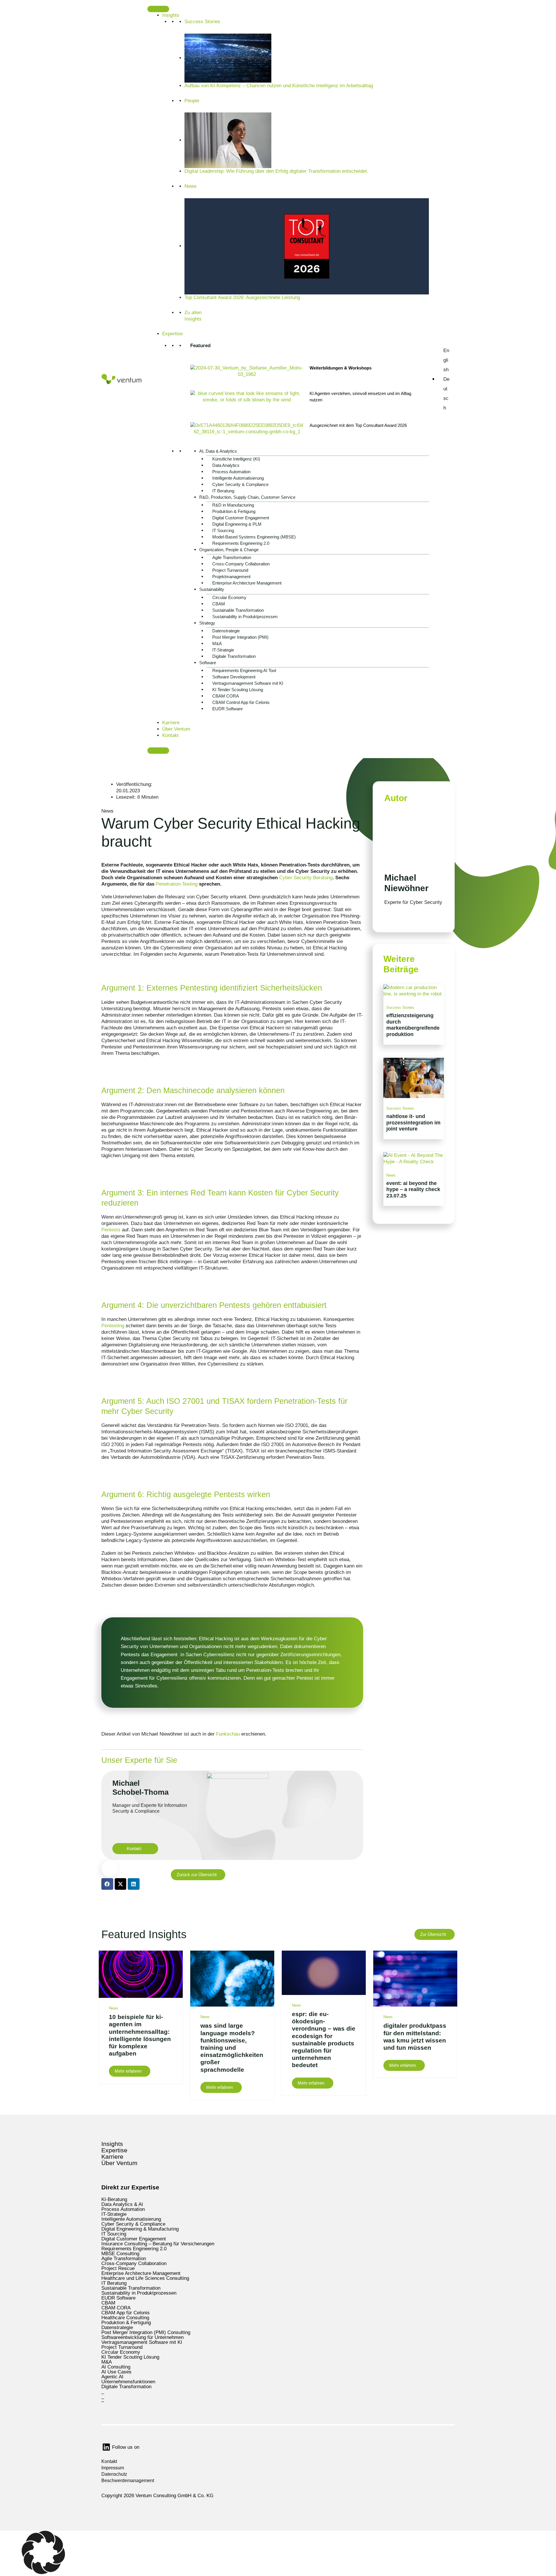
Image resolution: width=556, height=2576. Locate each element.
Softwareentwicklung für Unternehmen (142, 2337)
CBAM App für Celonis (126, 2313)
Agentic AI (112, 2377)
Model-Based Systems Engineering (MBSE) (254, 537)
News (191, 186)
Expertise (172, 334)
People (192, 101)
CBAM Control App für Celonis (241, 702)
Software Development (234, 677)
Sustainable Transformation (238, 610)
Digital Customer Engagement (241, 518)
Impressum (113, 2468)
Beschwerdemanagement (128, 2481)
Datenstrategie (226, 631)
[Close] (158, 751)
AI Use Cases (116, 2372)
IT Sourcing (223, 530)
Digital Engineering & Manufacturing (140, 2229)
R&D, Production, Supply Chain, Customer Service (247, 497)
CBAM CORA (226, 696)
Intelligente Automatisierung (238, 478)
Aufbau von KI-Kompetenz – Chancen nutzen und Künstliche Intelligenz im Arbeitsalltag (279, 86)
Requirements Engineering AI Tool (244, 670)
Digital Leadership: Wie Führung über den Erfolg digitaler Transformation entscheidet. (276, 171)
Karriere (171, 723)
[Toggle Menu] (158, 9)
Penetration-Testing (177, 884)
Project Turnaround (230, 570)
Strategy (207, 623)
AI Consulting (116, 2367)
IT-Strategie (223, 650)
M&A (217, 643)
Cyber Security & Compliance (240, 484)
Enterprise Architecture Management (247, 583)
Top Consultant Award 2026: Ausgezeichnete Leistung (242, 297)
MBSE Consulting (120, 2254)
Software (208, 663)
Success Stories (202, 22)
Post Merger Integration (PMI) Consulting (146, 2332)
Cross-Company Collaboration (241, 564)
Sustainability (212, 589)
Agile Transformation (232, 557)
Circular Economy (229, 597)
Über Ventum (176, 729)
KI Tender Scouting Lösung (238, 690)
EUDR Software (227, 709)
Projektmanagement (231, 577)
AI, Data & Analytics (218, 451)
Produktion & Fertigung (234, 511)
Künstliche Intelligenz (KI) (236, 459)
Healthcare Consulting (125, 2318)
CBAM (219, 604)
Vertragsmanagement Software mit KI (248, 683)
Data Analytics (226, 465)
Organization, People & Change (229, 550)
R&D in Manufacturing (233, 505)
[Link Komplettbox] (414, 1014)
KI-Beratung (114, 2199)
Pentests (111, 1230)
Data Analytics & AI (122, 2204)
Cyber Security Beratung (305, 878)
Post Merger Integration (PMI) (240, 637)
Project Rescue (118, 2268)
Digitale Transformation (234, 656)
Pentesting (113, 1326)
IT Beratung (223, 491)
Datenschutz (114, 2474)
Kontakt (170, 735)
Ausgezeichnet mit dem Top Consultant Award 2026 (358, 425)
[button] (278, 2553)
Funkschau (228, 1734)
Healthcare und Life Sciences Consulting (145, 2278)
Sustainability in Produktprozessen (245, 617)
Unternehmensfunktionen (128, 2382)
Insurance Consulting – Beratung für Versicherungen (158, 2244)
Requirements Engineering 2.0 (241, 543)
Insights (171, 15)
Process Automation (231, 472)
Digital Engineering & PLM (237, 524)
